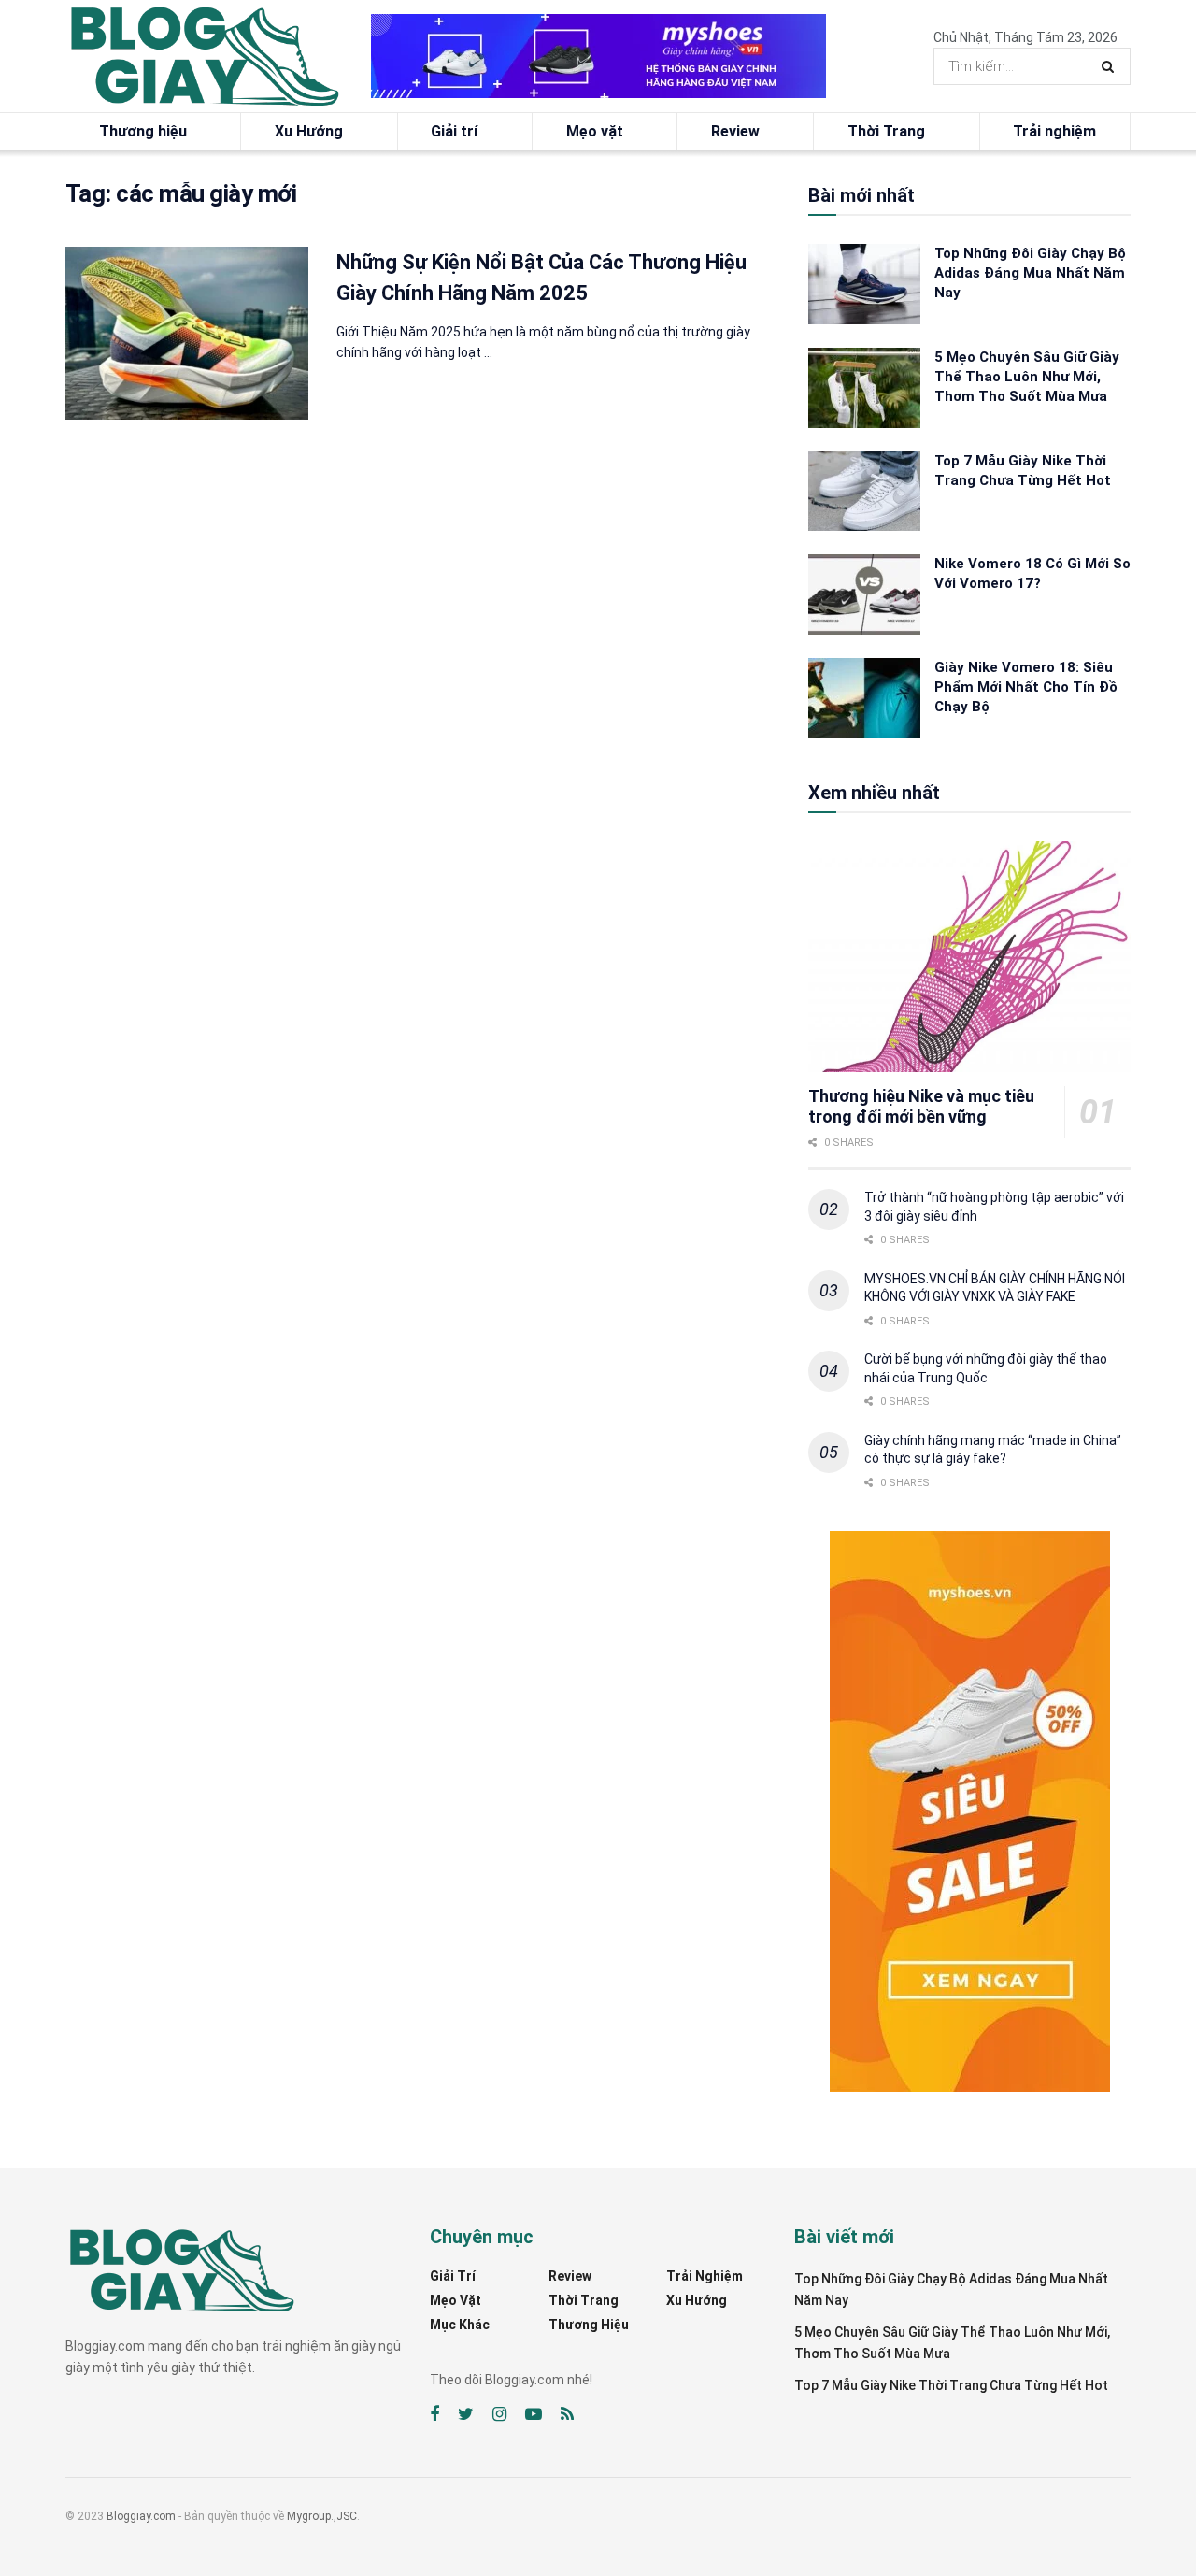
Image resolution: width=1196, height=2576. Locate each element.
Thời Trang (886, 131)
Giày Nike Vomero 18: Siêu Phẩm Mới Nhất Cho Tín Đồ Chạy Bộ (1026, 687)
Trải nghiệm (1054, 131)
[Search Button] (1111, 66)
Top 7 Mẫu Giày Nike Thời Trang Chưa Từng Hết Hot (951, 2385)
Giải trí (454, 131)
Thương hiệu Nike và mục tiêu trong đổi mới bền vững (921, 1107)
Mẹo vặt (595, 131)
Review (735, 131)
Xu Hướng (309, 131)
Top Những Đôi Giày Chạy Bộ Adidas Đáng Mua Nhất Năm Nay (1030, 273)
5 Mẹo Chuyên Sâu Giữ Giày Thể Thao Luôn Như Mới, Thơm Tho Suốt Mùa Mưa (1027, 377)
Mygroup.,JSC (322, 2516)
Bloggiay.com (141, 2516)
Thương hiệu (143, 131)
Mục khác (460, 2325)
